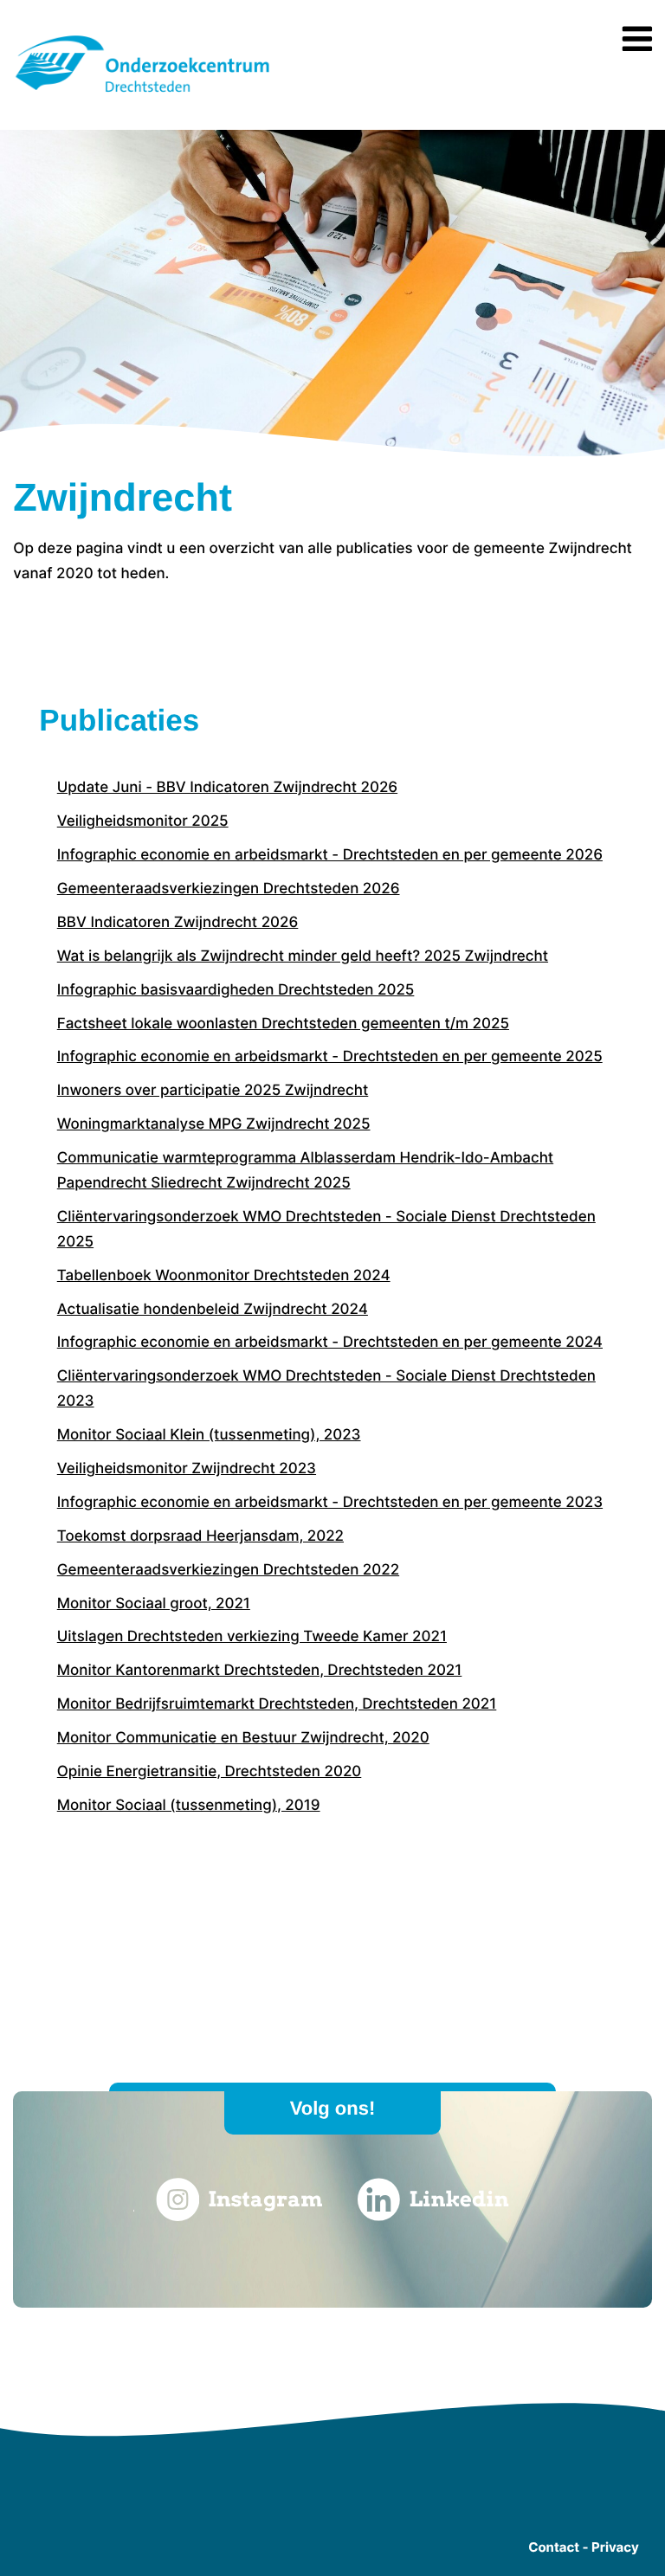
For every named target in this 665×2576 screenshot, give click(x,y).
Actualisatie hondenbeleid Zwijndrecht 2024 (213, 1310)
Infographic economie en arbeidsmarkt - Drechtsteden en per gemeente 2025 (330, 1057)
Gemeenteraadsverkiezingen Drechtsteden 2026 (229, 889)
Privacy (615, 2547)
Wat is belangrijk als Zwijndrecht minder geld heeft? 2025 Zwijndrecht (303, 956)
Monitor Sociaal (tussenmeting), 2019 (189, 1806)
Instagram (265, 2199)
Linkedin (459, 2199)
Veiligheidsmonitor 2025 (143, 821)
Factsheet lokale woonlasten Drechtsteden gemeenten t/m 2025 (283, 1024)
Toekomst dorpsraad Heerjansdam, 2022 (200, 1536)
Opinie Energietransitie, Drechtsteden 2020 (210, 1772)
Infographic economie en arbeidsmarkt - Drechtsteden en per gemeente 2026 (330, 855)
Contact (554, 2547)
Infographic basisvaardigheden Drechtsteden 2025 (236, 990)
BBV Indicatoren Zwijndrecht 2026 (178, 923)
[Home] (143, 95)
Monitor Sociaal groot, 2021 (154, 1604)
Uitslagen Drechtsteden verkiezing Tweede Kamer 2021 (252, 1637)
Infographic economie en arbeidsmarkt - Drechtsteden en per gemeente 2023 (330, 1503)
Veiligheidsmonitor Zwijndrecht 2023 (187, 1469)
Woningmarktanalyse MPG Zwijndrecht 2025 (214, 1124)
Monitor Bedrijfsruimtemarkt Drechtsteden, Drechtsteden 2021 (277, 1704)
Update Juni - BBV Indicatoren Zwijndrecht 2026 (227, 788)
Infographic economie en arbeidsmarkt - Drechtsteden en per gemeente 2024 (330, 1343)
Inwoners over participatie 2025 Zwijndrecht (213, 1091)
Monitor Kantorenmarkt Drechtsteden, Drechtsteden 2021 (260, 1671)
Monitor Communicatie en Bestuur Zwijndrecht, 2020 (243, 1738)
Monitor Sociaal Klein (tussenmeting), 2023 (209, 1435)
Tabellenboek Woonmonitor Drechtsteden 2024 (224, 1276)
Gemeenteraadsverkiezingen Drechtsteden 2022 (228, 1570)
